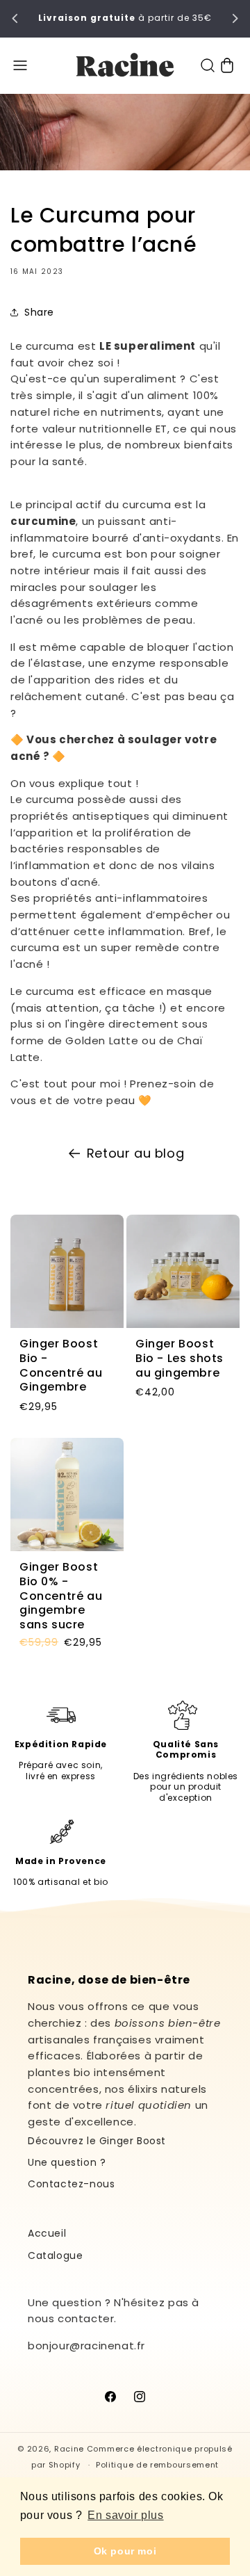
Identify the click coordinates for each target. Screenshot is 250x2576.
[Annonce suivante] (235, 19)
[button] (20, 65)
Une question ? (67, 2162)
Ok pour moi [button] (125, 2551)
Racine (69, 2449)
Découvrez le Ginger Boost (97, 2141)
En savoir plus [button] (125, 2515)
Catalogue (55, 2255)
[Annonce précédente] (15, 19)
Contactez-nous (71, 2184)
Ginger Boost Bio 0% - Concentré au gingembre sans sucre (61, 1596)
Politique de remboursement (157, 2465)
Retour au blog (135, 1153)
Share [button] (39, 312)
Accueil (47, 2233)
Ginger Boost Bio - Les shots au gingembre (180, 1359)
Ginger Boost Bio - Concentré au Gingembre (61, 1366)
